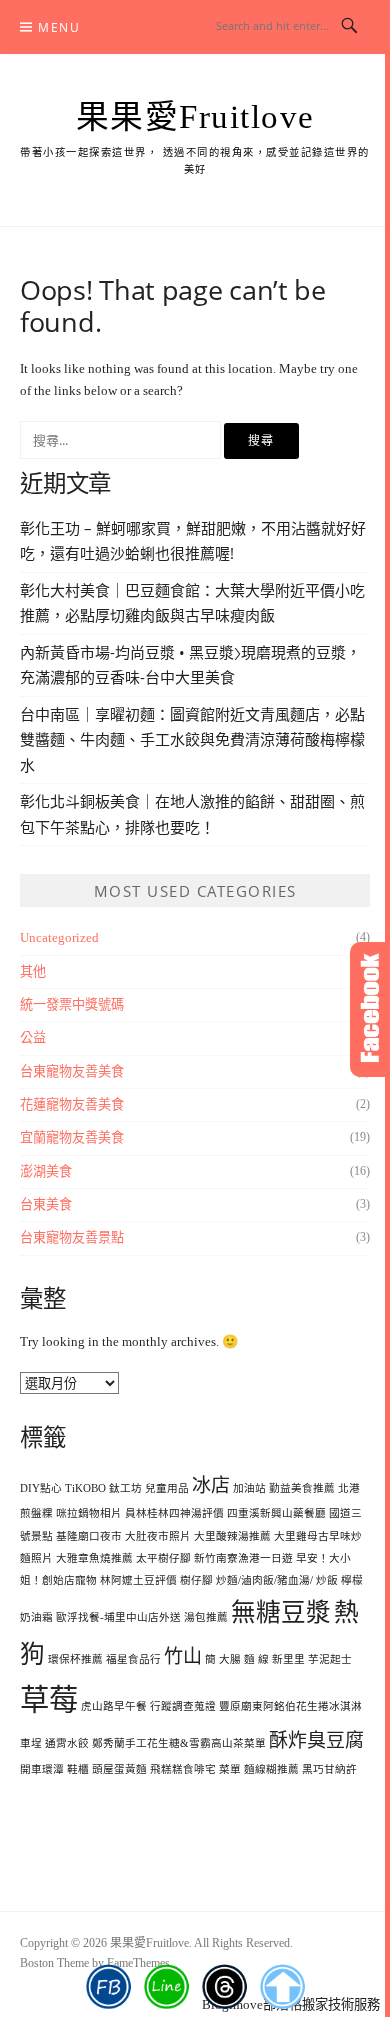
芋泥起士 (330, 1659)
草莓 (49, 1700)
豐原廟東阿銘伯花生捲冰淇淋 (290, 1706)
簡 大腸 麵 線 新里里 (255, 1659)
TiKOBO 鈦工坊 (103, 1488)
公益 (33, 1037)
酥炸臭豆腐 (316, 1740)
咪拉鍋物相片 (89, 1513)
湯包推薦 (206, 1617)
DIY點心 (41, 1488)
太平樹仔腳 (163, 1558)
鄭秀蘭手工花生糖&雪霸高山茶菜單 (179, 1743)
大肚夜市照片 (158, 1536)
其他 (33, 971)
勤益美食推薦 (302, 1488)
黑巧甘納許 (329, 1769)
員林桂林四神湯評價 (174, 1513)
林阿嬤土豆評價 (138, 1580)
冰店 (211, 1485)
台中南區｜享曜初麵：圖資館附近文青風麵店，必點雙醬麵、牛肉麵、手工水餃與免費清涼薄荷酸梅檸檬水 (192, 739)
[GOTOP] (282, 1987)
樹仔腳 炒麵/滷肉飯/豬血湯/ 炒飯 (259, 1580)
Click (370, 1009)
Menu (59, 27)
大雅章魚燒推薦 (94, 1558)
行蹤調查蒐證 (183, 1706)
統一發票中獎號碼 (72, 1004)
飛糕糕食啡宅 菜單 (195, 1769)
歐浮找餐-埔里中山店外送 (118, 1617)
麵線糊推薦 (271, 1769)
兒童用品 (167, 1488)
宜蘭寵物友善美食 (72, 1137)
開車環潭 (42, 1769)
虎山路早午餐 (114, 1706)
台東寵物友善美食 (72, 1071)
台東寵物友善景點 (72, 1237)
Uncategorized (59, 937)
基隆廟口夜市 (89, 1536)
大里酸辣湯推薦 (232, 1536)
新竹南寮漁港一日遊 (243, 1558)
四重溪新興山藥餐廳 (276, 1513)
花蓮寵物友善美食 (72, 1104)
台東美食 (46, 1204)
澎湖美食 (46, 1171)
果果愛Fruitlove (195, 117)
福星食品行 (133, 1659)
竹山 (183, 1656)
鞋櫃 (78, 1769)
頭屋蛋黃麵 (119, 1769)
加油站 (249, 1488)
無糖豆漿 (281, 1612)
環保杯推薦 (75, 1659)
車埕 (31, 1743)
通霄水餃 (67, 1743)
